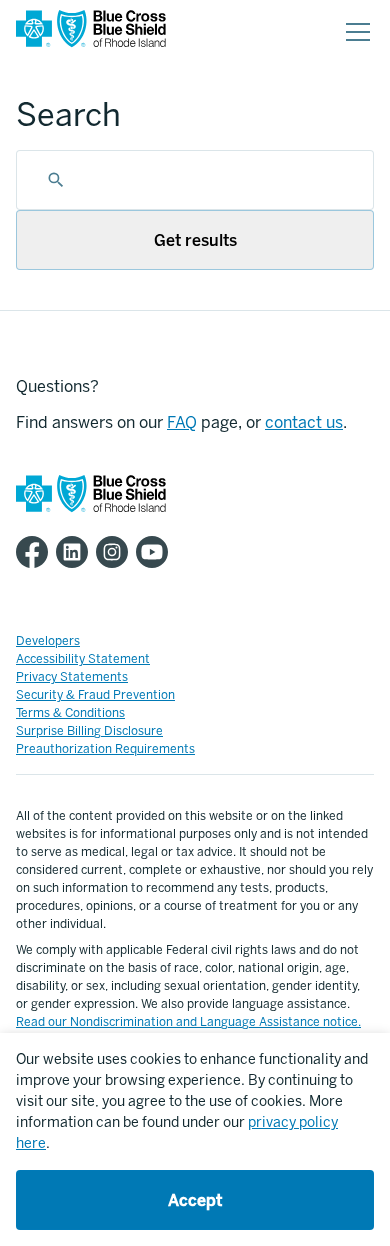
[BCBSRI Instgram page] (116, 552)
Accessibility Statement (83, 659)
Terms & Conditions (70, 713)
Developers (48, 641)
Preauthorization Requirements (105, 749)
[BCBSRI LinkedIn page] (76, 552)
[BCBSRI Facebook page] (36, 552)
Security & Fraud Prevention (95, 695)
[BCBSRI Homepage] (91, 32)
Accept (195, 1200)
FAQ (182, 422)
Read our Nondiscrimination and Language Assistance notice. (188, 1022)
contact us (304, 422)
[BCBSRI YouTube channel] (156, 552)
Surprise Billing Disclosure (89, 731)
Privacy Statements (72, 677)
